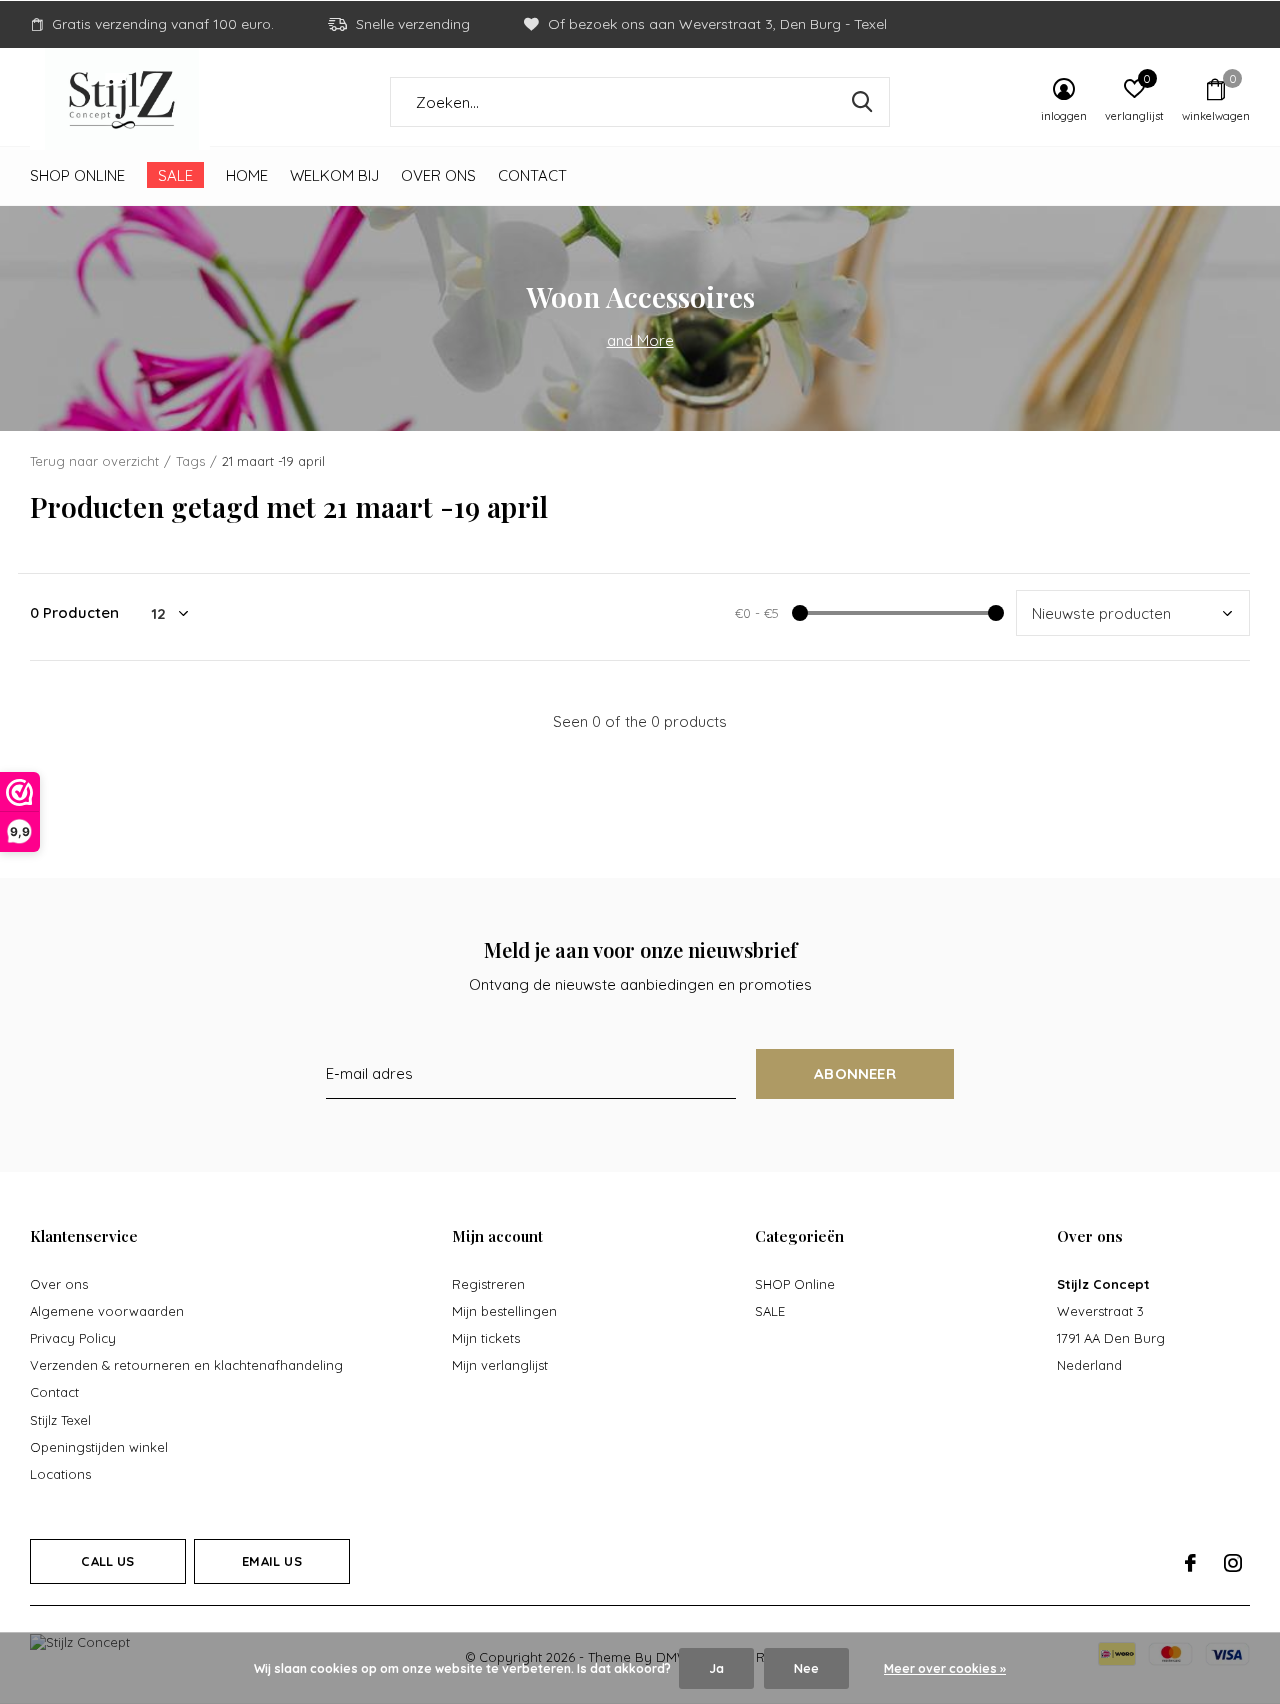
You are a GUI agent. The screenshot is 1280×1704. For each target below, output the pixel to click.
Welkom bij (334, 175)
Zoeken (862, 102)
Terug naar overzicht (94, 461)
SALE (175, 175)
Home (247, 175)
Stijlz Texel (60, 1420)
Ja (716, 1668)
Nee (806, 1668)
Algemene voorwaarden (107, 1311)
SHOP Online (77, 175)
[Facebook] (1190, 1563)
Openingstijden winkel (99, 1447)
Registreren (488, 1284)
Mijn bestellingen (504, 1311)
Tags (190, 461)
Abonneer (855, 1073)
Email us (271, 1561)
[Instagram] (1233, 1563)
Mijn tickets (486, 1338)
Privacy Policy (73, 1338)
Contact (532, 175)
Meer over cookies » (945, 1668)
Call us (107, 1561)
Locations (60, 1474)
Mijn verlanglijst (500, 1365)
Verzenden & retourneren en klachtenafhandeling (186, 1365)
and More (640, 340)
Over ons (438, 175)
